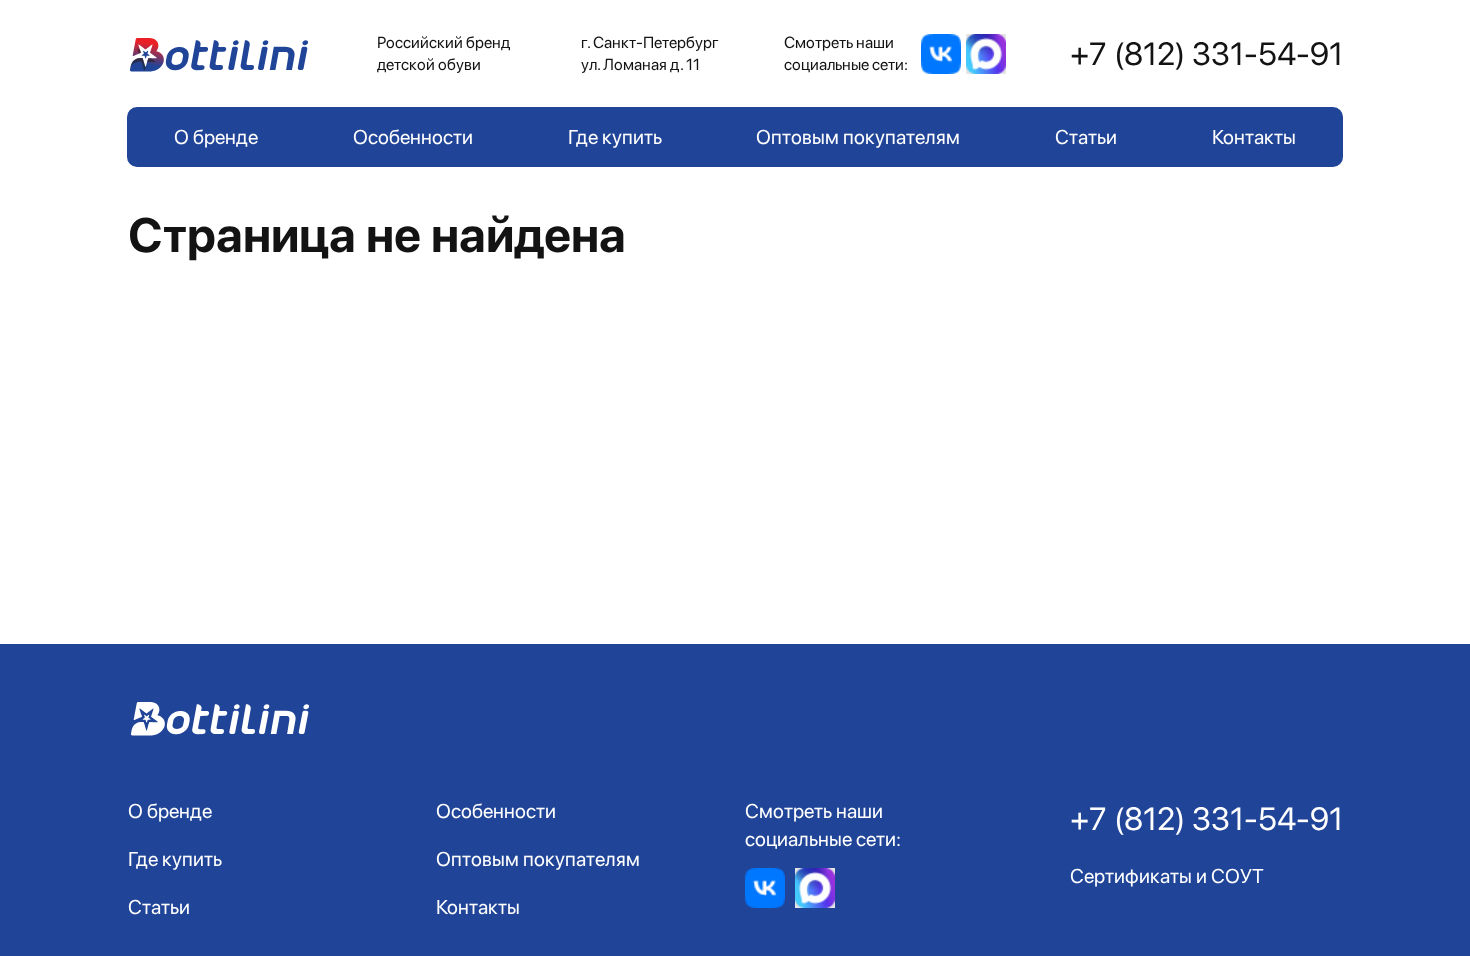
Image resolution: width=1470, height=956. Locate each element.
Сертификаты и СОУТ (1167, 876)
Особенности (413, 137)
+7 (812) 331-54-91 (1206, 54)
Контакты (1254, 137)
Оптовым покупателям (858, 137)
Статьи (1086, 137)
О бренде (216, 137)
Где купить (615, 137)
